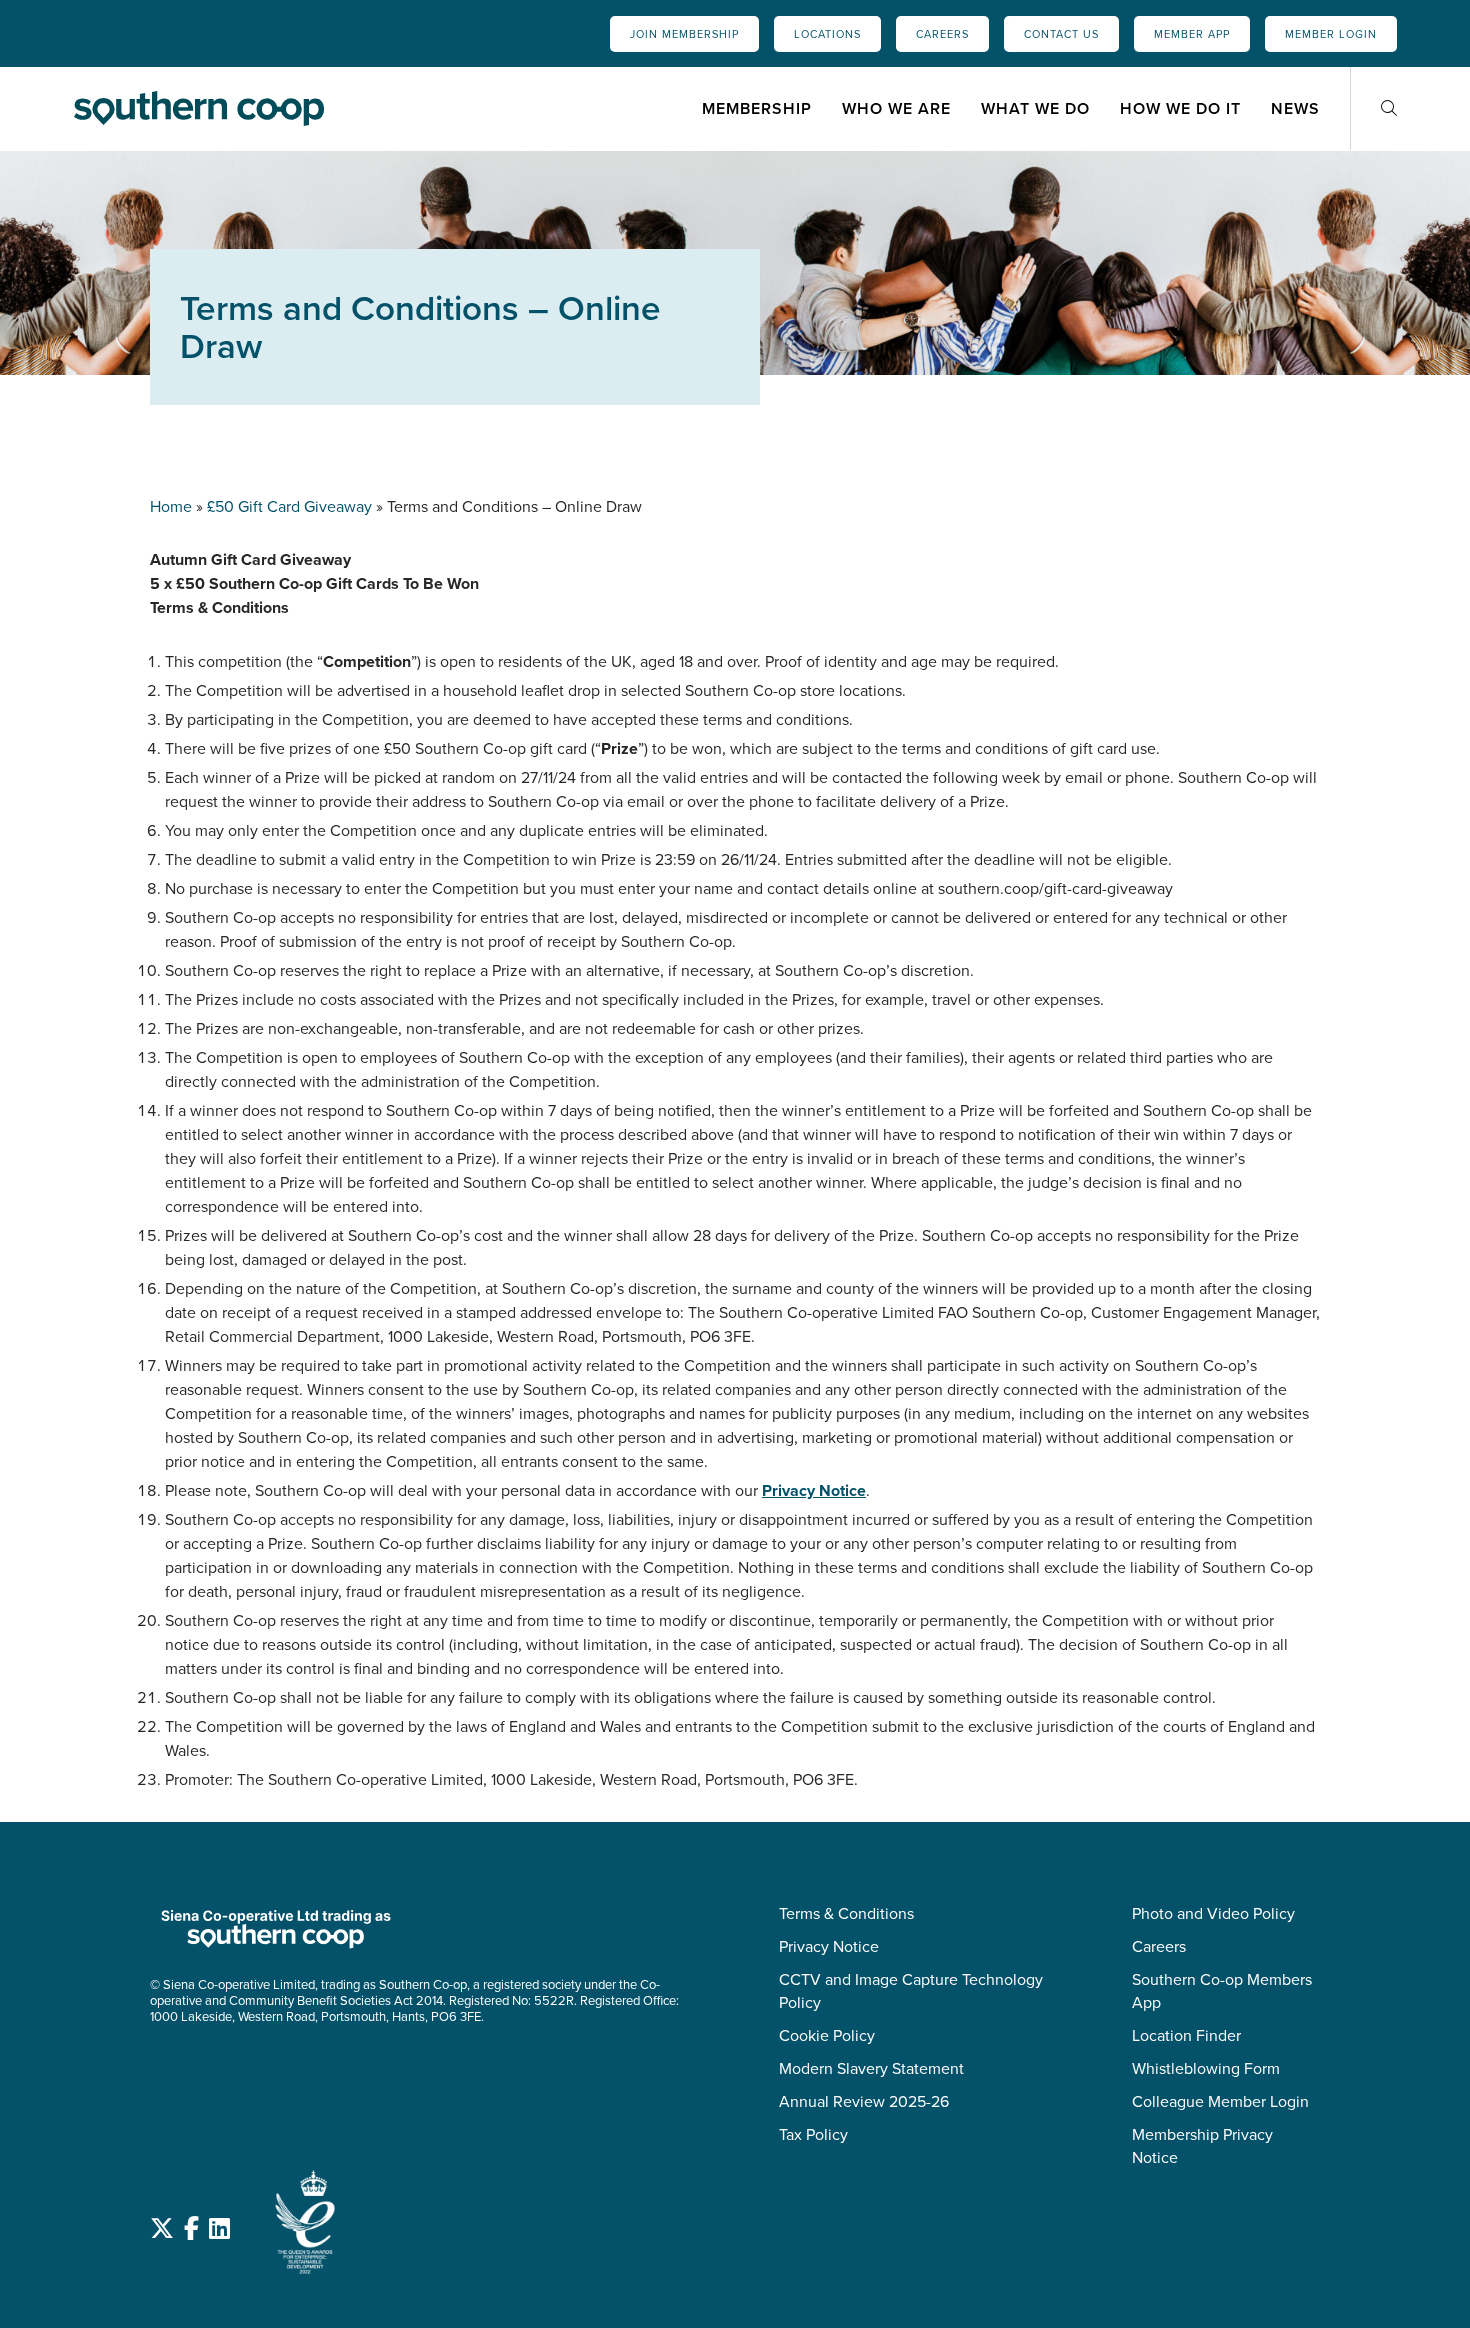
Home (171, 506)
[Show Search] (1389, 108)
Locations (827, 34)
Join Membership (684, 34)
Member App (1192, 34)
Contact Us (1061, 34)
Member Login (1331, 34)
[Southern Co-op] (199, 108)
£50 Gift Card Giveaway (289, 506)
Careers (942, 34)
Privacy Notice (814, 1490)
